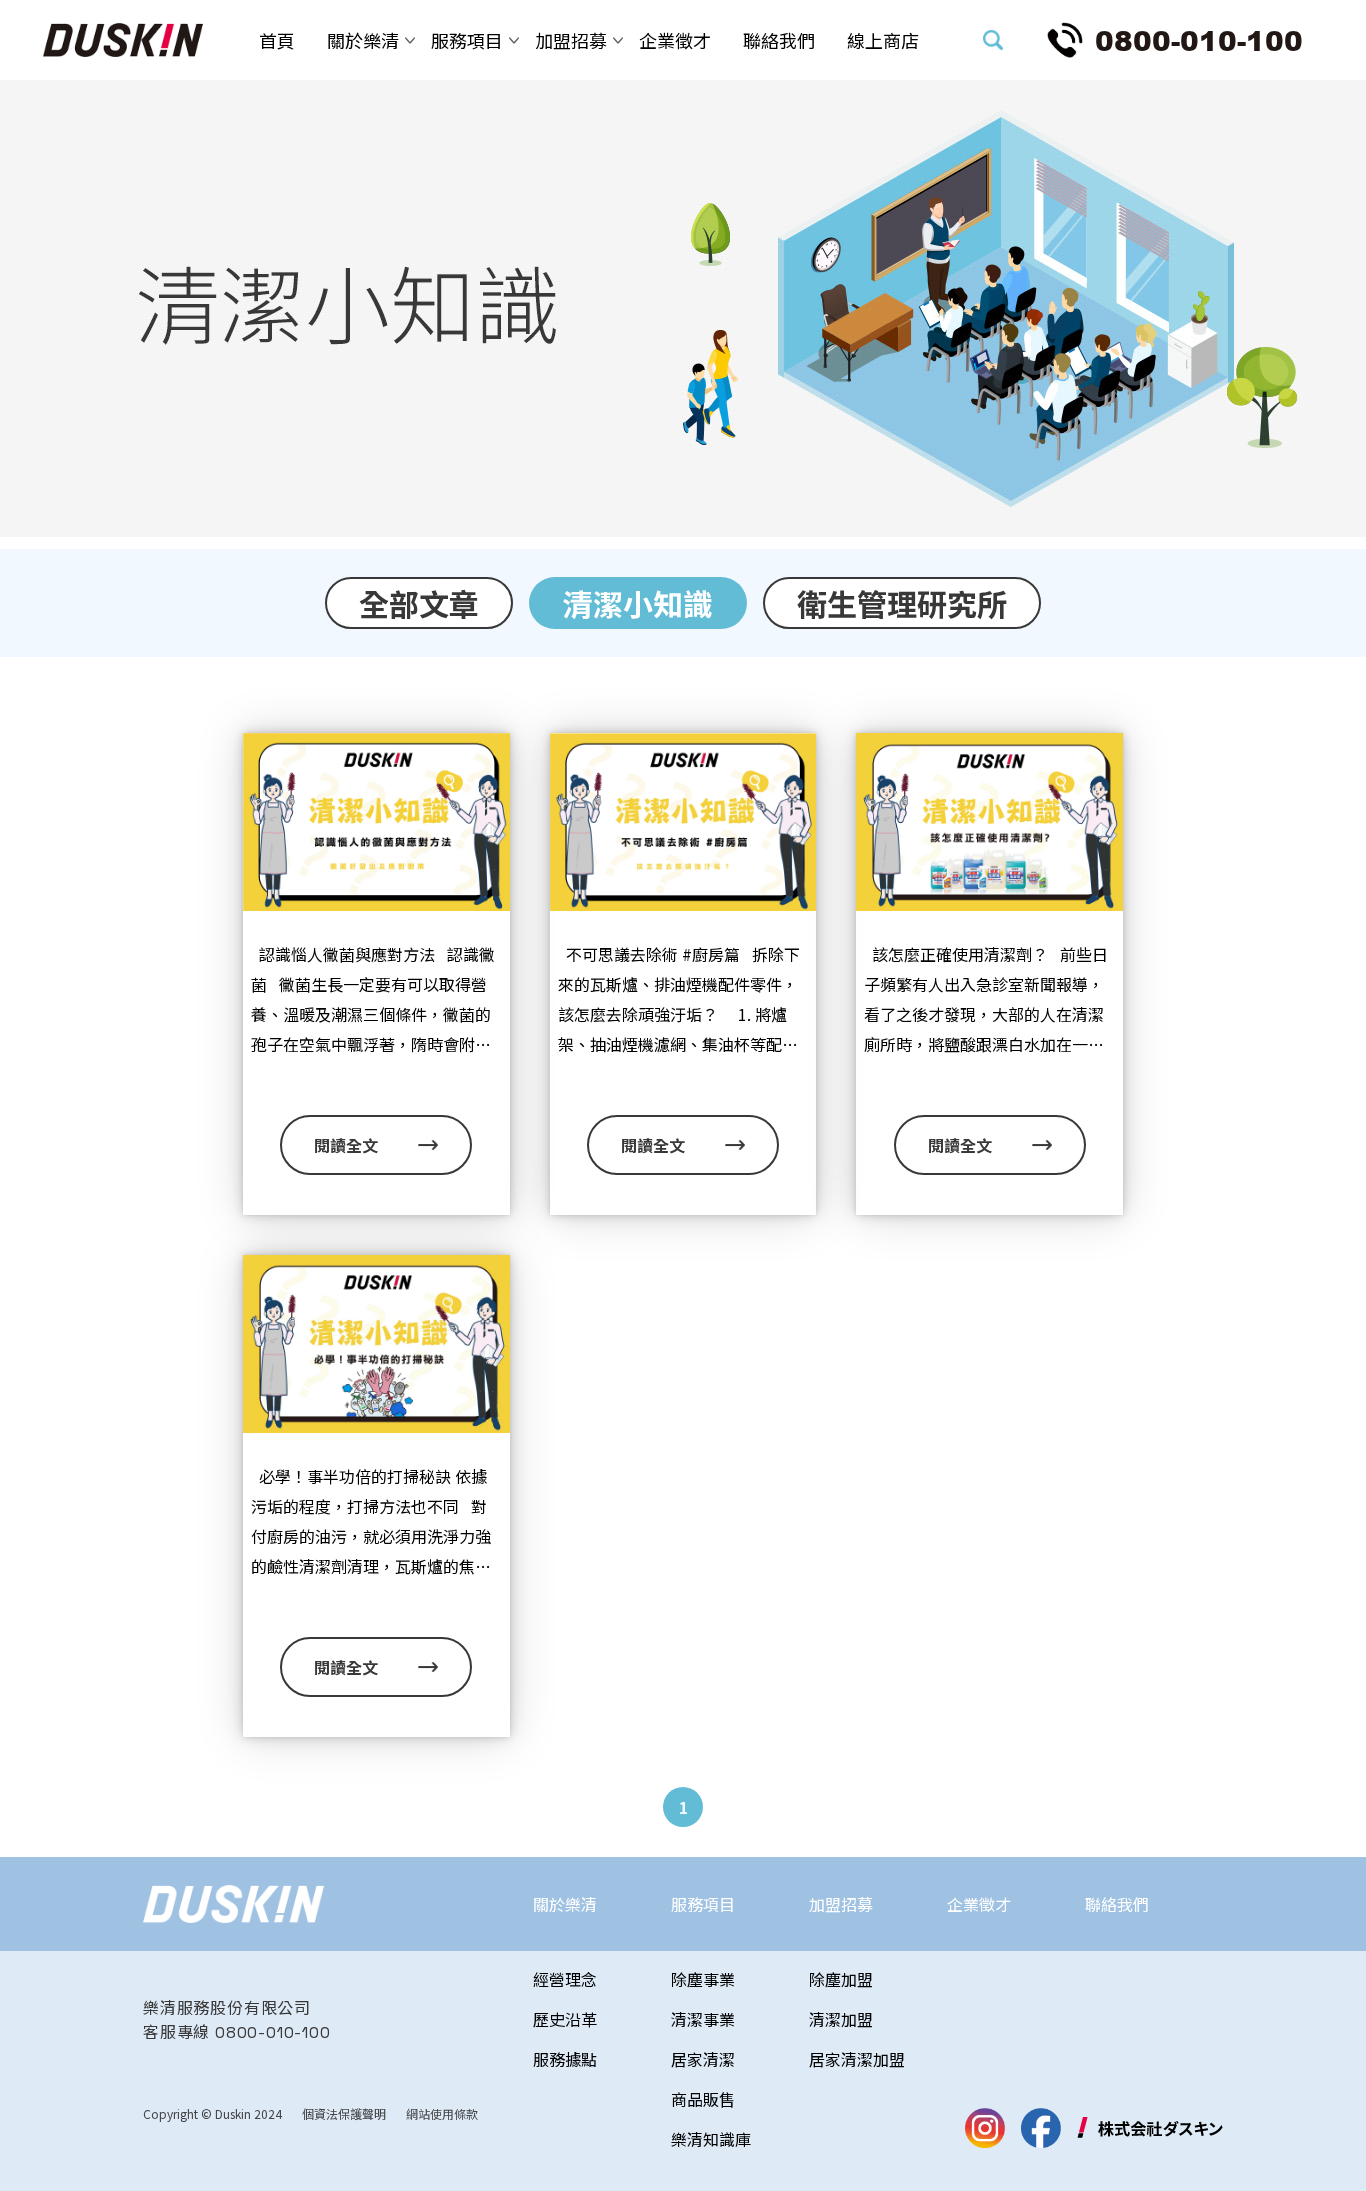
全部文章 (419, 603)
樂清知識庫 (711, 2139)
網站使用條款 (442, 2113)
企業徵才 (675, 40)
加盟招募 (571, 40)
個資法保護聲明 (344, 2113)
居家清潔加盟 (857, 2059)
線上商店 (883, 40)
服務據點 (565, 2059)
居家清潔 (703, 2059)
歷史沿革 (565, 2019)
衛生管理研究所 (902, 603)
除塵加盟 (841, 1979)
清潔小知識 (638, 603)
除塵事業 (703, 1979)
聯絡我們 (779, 40)
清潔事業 (703, 2019)
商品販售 (703, 2099)
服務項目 (467, 40)
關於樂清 (363, 40)
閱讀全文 (346, 1145)
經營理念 (565, 1979)
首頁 (277, 40)
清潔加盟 (841, 2019)
